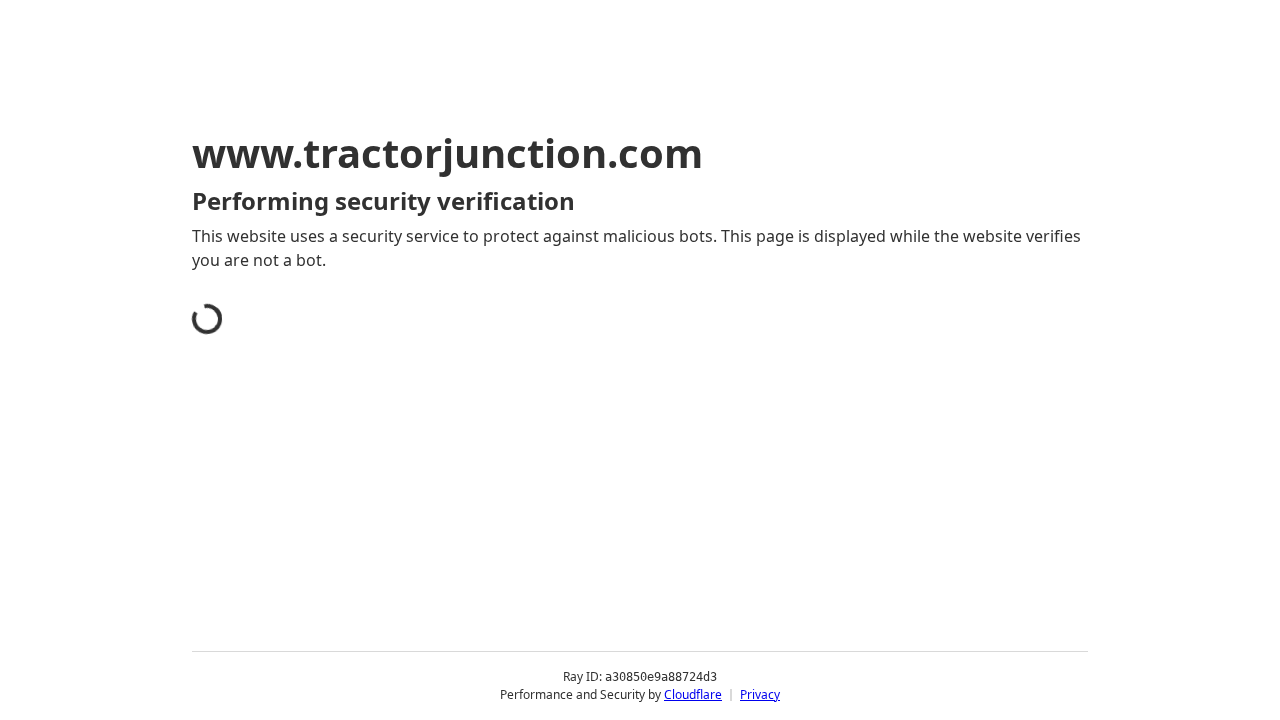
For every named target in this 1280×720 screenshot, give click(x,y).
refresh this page (594, 558)
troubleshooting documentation (903, 590)
